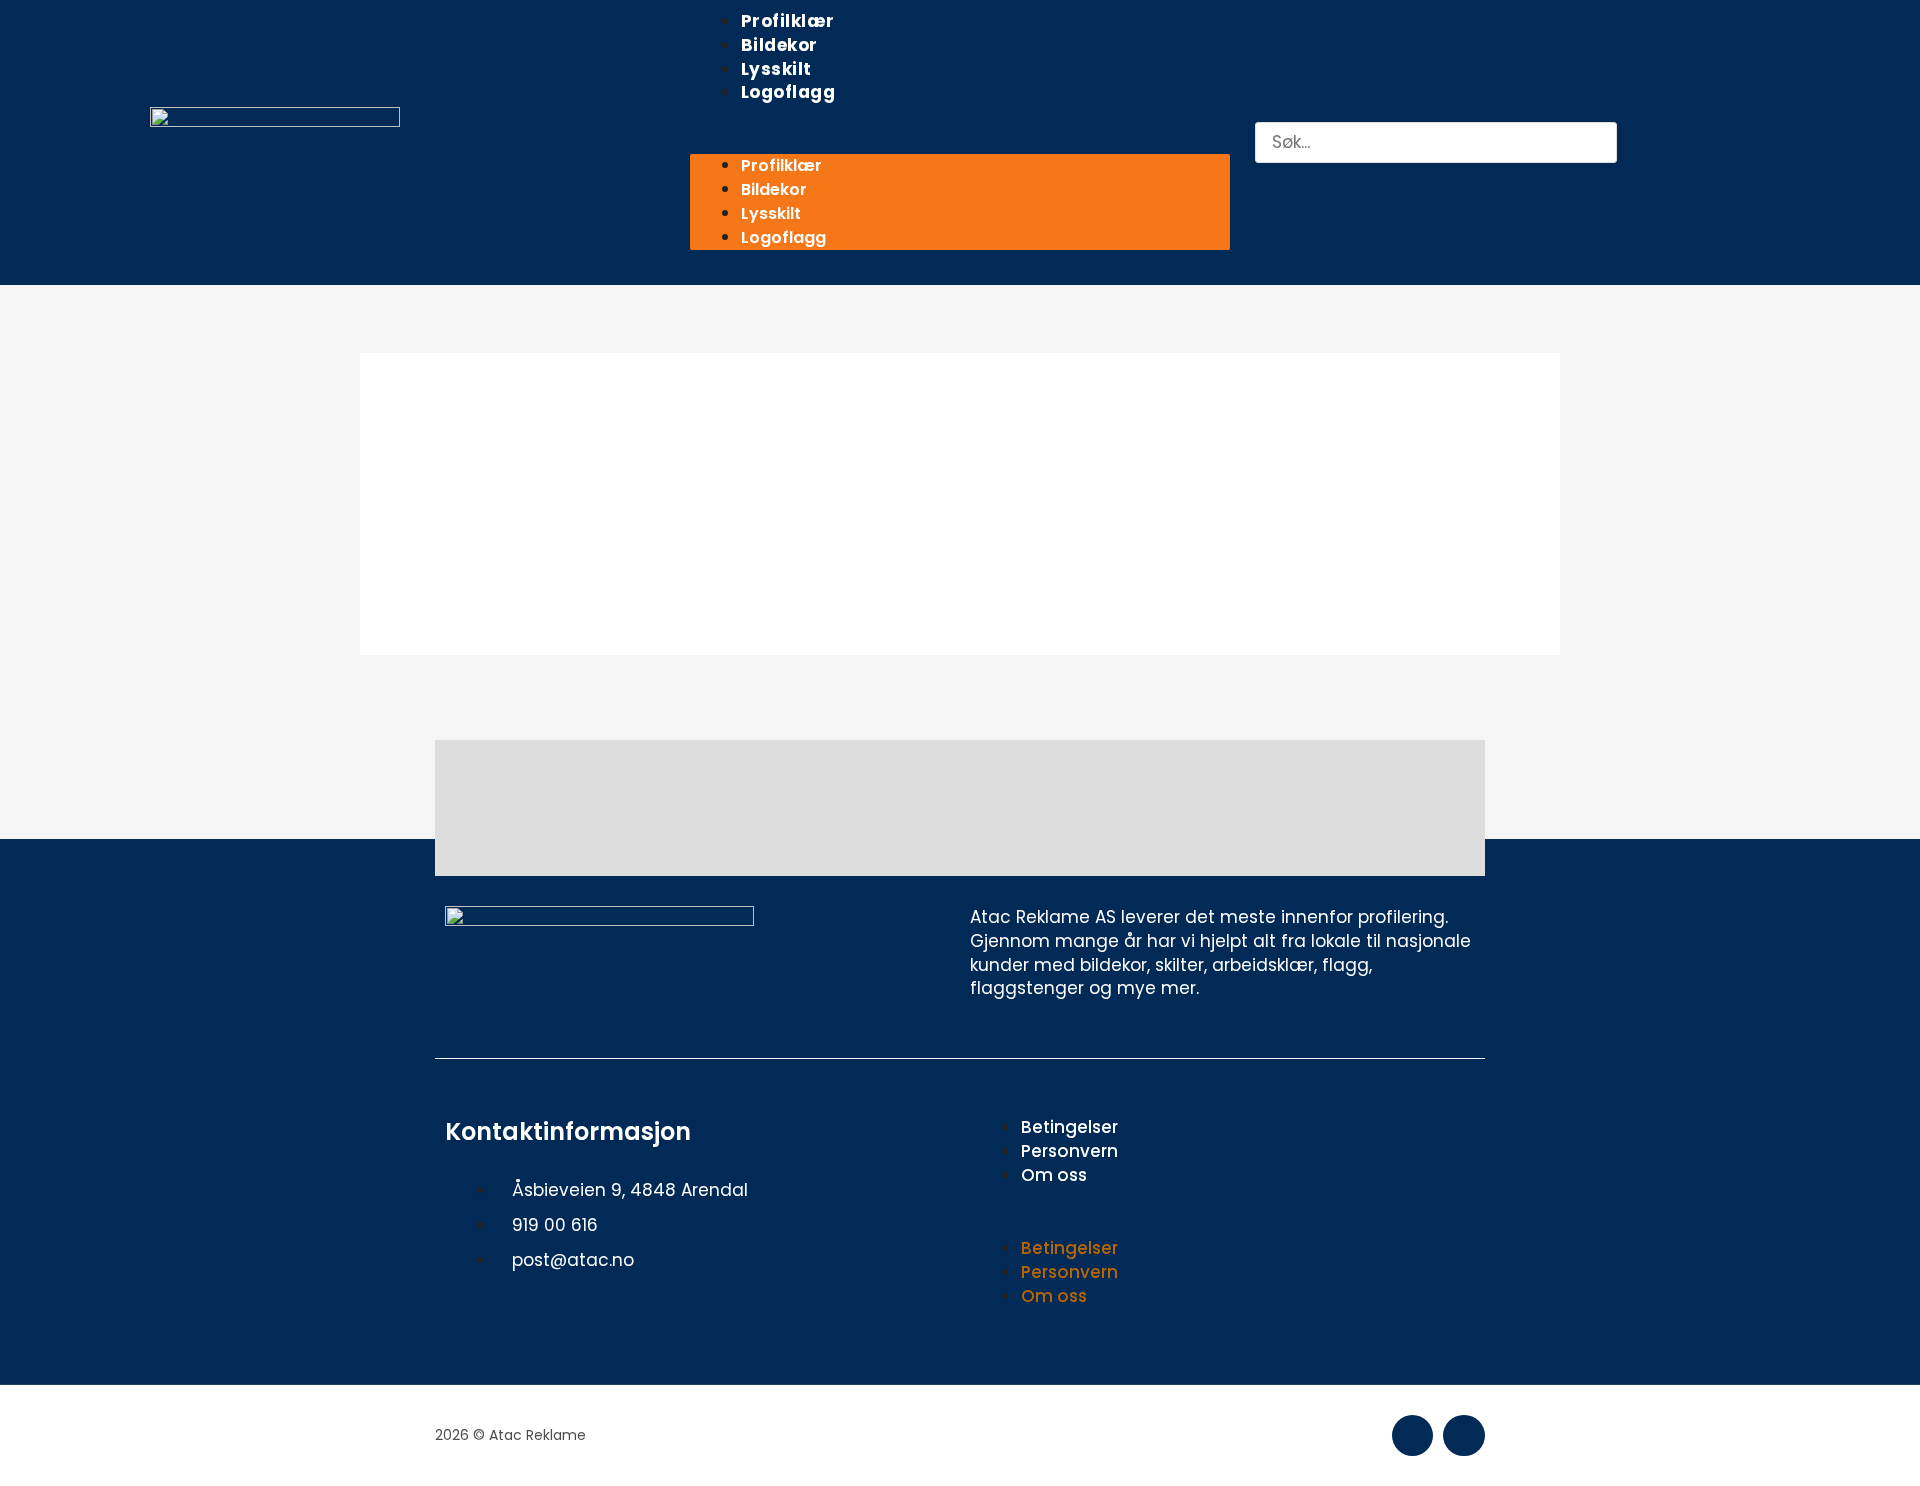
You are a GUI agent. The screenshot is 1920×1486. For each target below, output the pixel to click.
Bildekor (779, 45)
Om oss (1054, 1175)
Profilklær (788, 21)
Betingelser (1069, 1127)
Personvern (1069, 1151)
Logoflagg (788, 92)
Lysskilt (776, 69)
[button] (960, 143)
